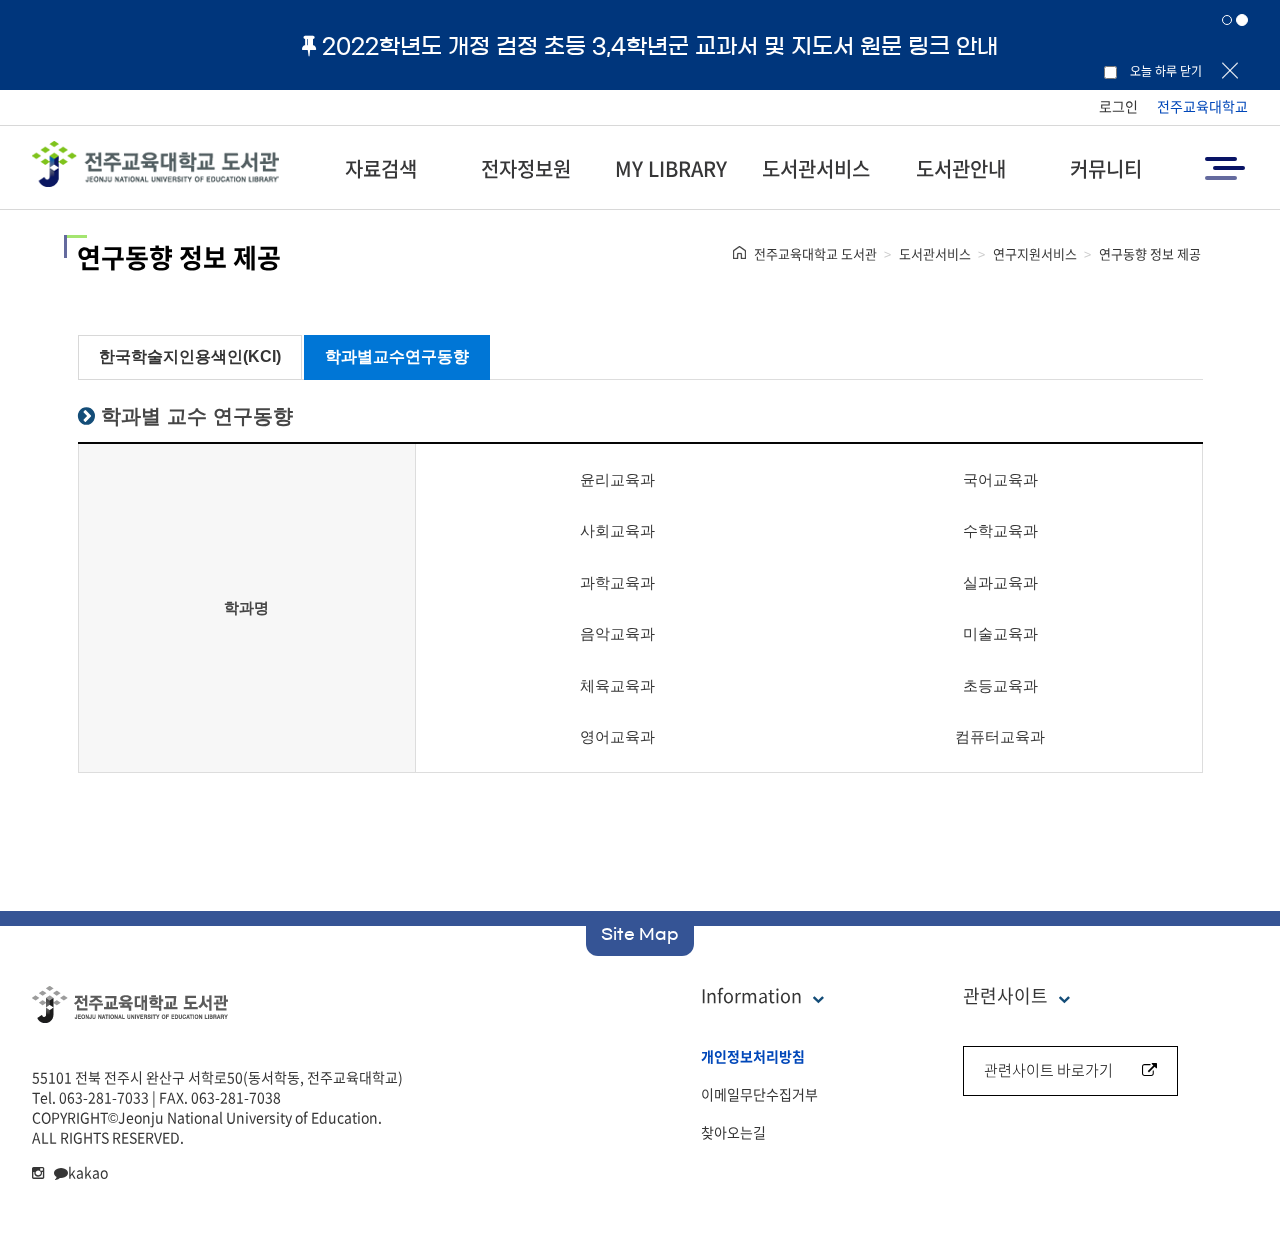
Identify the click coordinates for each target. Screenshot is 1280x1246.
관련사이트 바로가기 (1048, 1070)
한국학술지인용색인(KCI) (190, 356)
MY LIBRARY (671, 168)
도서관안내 (961, 168)
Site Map (640, 934)
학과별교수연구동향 (397, 356)
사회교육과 (617, 530)
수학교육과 (1000, 530)
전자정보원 (526, 168)
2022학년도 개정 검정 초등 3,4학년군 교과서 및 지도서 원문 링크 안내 (660, 46)
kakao (88, 1172)
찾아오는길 (733, 1132)
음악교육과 (617, 633)
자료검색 (381, 168)
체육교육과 (617, 685)
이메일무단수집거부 (759, 1094)
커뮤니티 (1106, 168)
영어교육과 (617, 736)
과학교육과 (617, 582)
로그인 (1118, 106)
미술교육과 (1000, 633)
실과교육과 (1000, 582)
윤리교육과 (617, 479)
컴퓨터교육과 (1000, 736)
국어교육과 (1000, 479)
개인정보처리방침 (753, 1056)
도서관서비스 (816, 168)
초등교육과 (1000, 685)
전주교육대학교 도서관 (815, 253)
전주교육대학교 (1202, 106)
